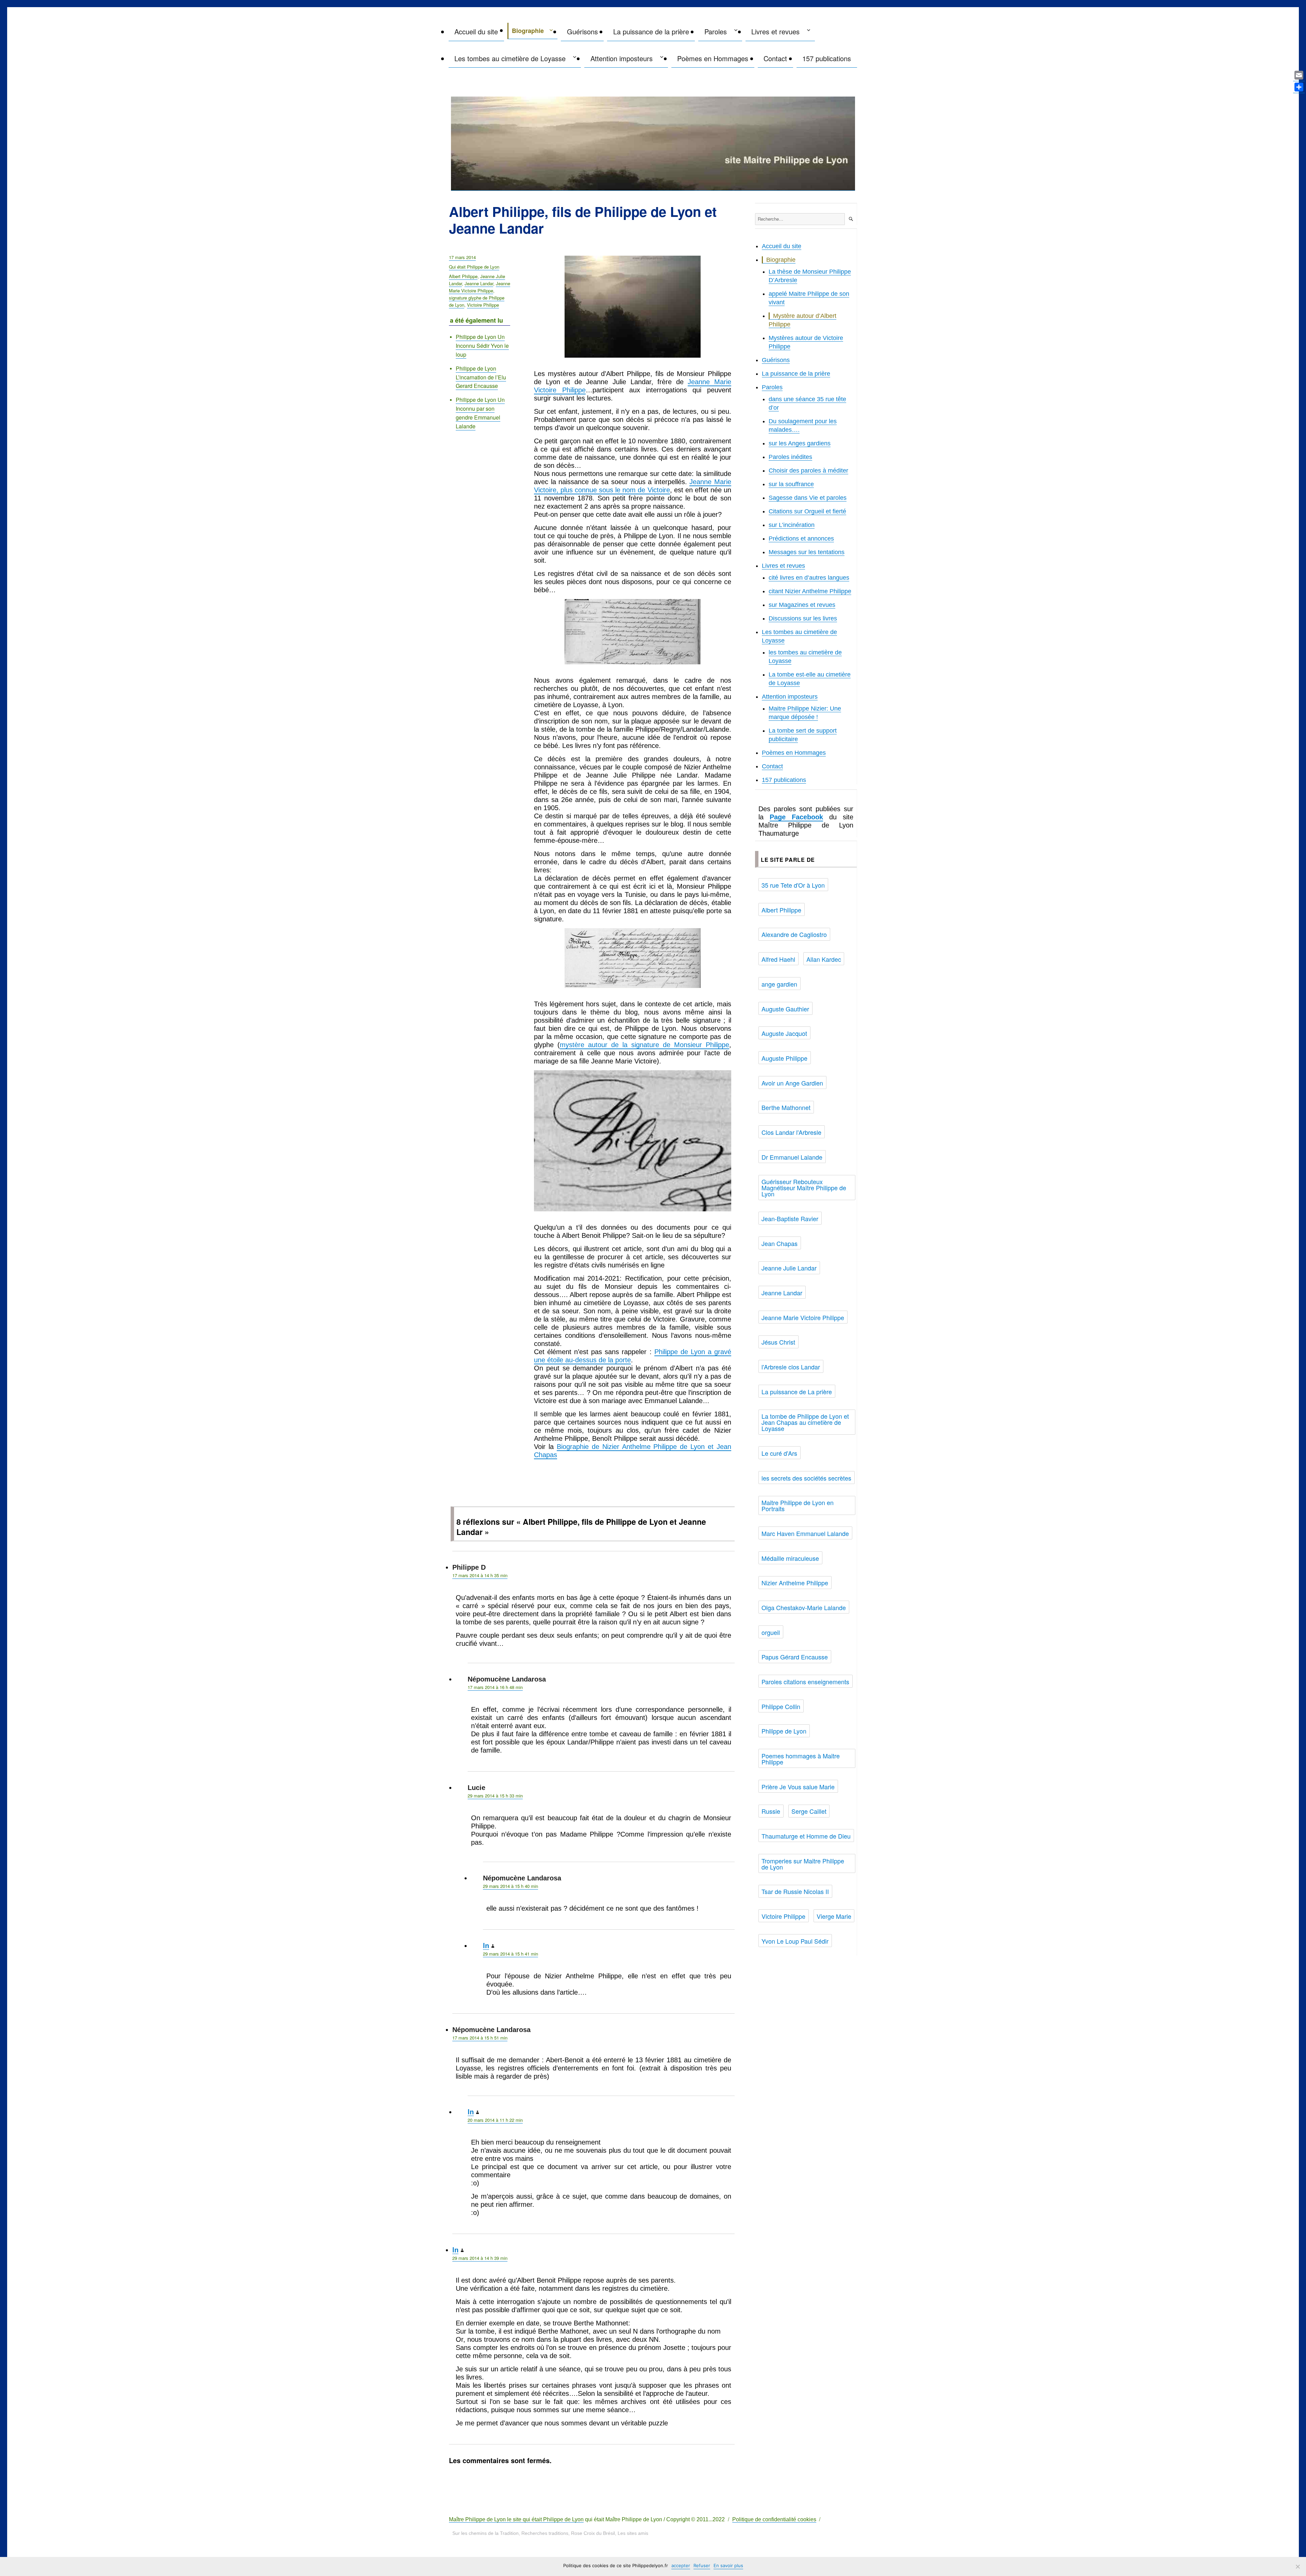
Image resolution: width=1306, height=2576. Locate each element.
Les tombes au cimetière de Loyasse (510, 58)
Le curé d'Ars (779, 1453)
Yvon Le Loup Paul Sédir (795, 1941)
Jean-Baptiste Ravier (790, 1218)
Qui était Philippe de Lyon (474, 267)
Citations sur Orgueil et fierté (807, 511)
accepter (681, 2565)
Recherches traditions (545, 2533)
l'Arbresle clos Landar (791, 1367)
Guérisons (582, 31)
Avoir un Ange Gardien (792, 1083)
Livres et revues (775, 31)
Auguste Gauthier (785, 1009)
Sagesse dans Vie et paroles (808, 498)
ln (486, 1946)
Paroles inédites (790, 457)
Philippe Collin (781, 1706)
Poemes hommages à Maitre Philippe (801, 1759)
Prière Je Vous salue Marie (798, 1787)
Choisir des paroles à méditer (808, 471)
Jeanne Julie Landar (789, 1268)
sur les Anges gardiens (800, 443)
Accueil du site (476, 31)
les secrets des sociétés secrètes (806, 1478)
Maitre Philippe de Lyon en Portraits (798, 1505)
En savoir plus (728, 2565)
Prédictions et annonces (801, 539)
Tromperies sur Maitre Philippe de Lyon (803, 1864)
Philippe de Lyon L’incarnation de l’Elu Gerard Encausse (481, 377)
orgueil (771, 1632)
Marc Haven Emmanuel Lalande (805, 1533)
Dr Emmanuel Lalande (792, 1157)
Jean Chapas (780, 1243)
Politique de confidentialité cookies (774, 2519)
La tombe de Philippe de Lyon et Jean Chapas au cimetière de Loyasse (805, 1422)
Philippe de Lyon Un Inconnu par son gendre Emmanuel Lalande (480, 413)
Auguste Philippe (784, 1058)
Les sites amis (633, 2533)
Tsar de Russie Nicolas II (795, 1891)
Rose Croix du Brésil (593, 2533)
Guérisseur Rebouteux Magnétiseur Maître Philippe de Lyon (804, 1188)
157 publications (827, 58)
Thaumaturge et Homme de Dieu (806, 1836)
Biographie (528, 31)
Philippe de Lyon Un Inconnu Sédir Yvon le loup (482, 346)
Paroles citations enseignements (805, 1682)
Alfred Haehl (778, 959)
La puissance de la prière (651, 31)
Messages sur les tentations (807, 552)
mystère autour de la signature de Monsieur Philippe (644, 1045)
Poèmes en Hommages (713, 58)
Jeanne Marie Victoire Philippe (480, 287)
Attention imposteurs (622, 58)
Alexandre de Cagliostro (794, 934)
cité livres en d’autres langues (809, 578)
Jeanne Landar (479, 283)
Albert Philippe (463, 276)
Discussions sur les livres (803, 618)
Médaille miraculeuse (790, 1558)
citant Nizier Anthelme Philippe (810, 591)
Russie (771, 1811)
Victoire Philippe (483, 305)
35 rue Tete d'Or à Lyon (793, 885)
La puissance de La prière (797, 1392)
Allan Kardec (824, 959)
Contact (775, 58)
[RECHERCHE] (851, 219)
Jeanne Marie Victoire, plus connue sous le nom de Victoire (633, 486)
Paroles (716, 31)
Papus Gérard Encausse (795, 1657)
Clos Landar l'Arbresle (791, 1132)
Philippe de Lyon (784, 1731)
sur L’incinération (792, 525)
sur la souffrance (791, 484)
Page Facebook (796, 817)
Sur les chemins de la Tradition (485, 2533)
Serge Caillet (809, 1811)
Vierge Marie (834, 1916)
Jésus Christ (778, 1342)
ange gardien (779, 984)
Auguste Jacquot (784, 1033)
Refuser (702, 2565)
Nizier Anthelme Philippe (795, 1583)
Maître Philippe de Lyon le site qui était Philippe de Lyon (516, 2519)
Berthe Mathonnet (786, 1107)
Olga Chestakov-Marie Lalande (804, 1607)
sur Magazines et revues (802, 605)
